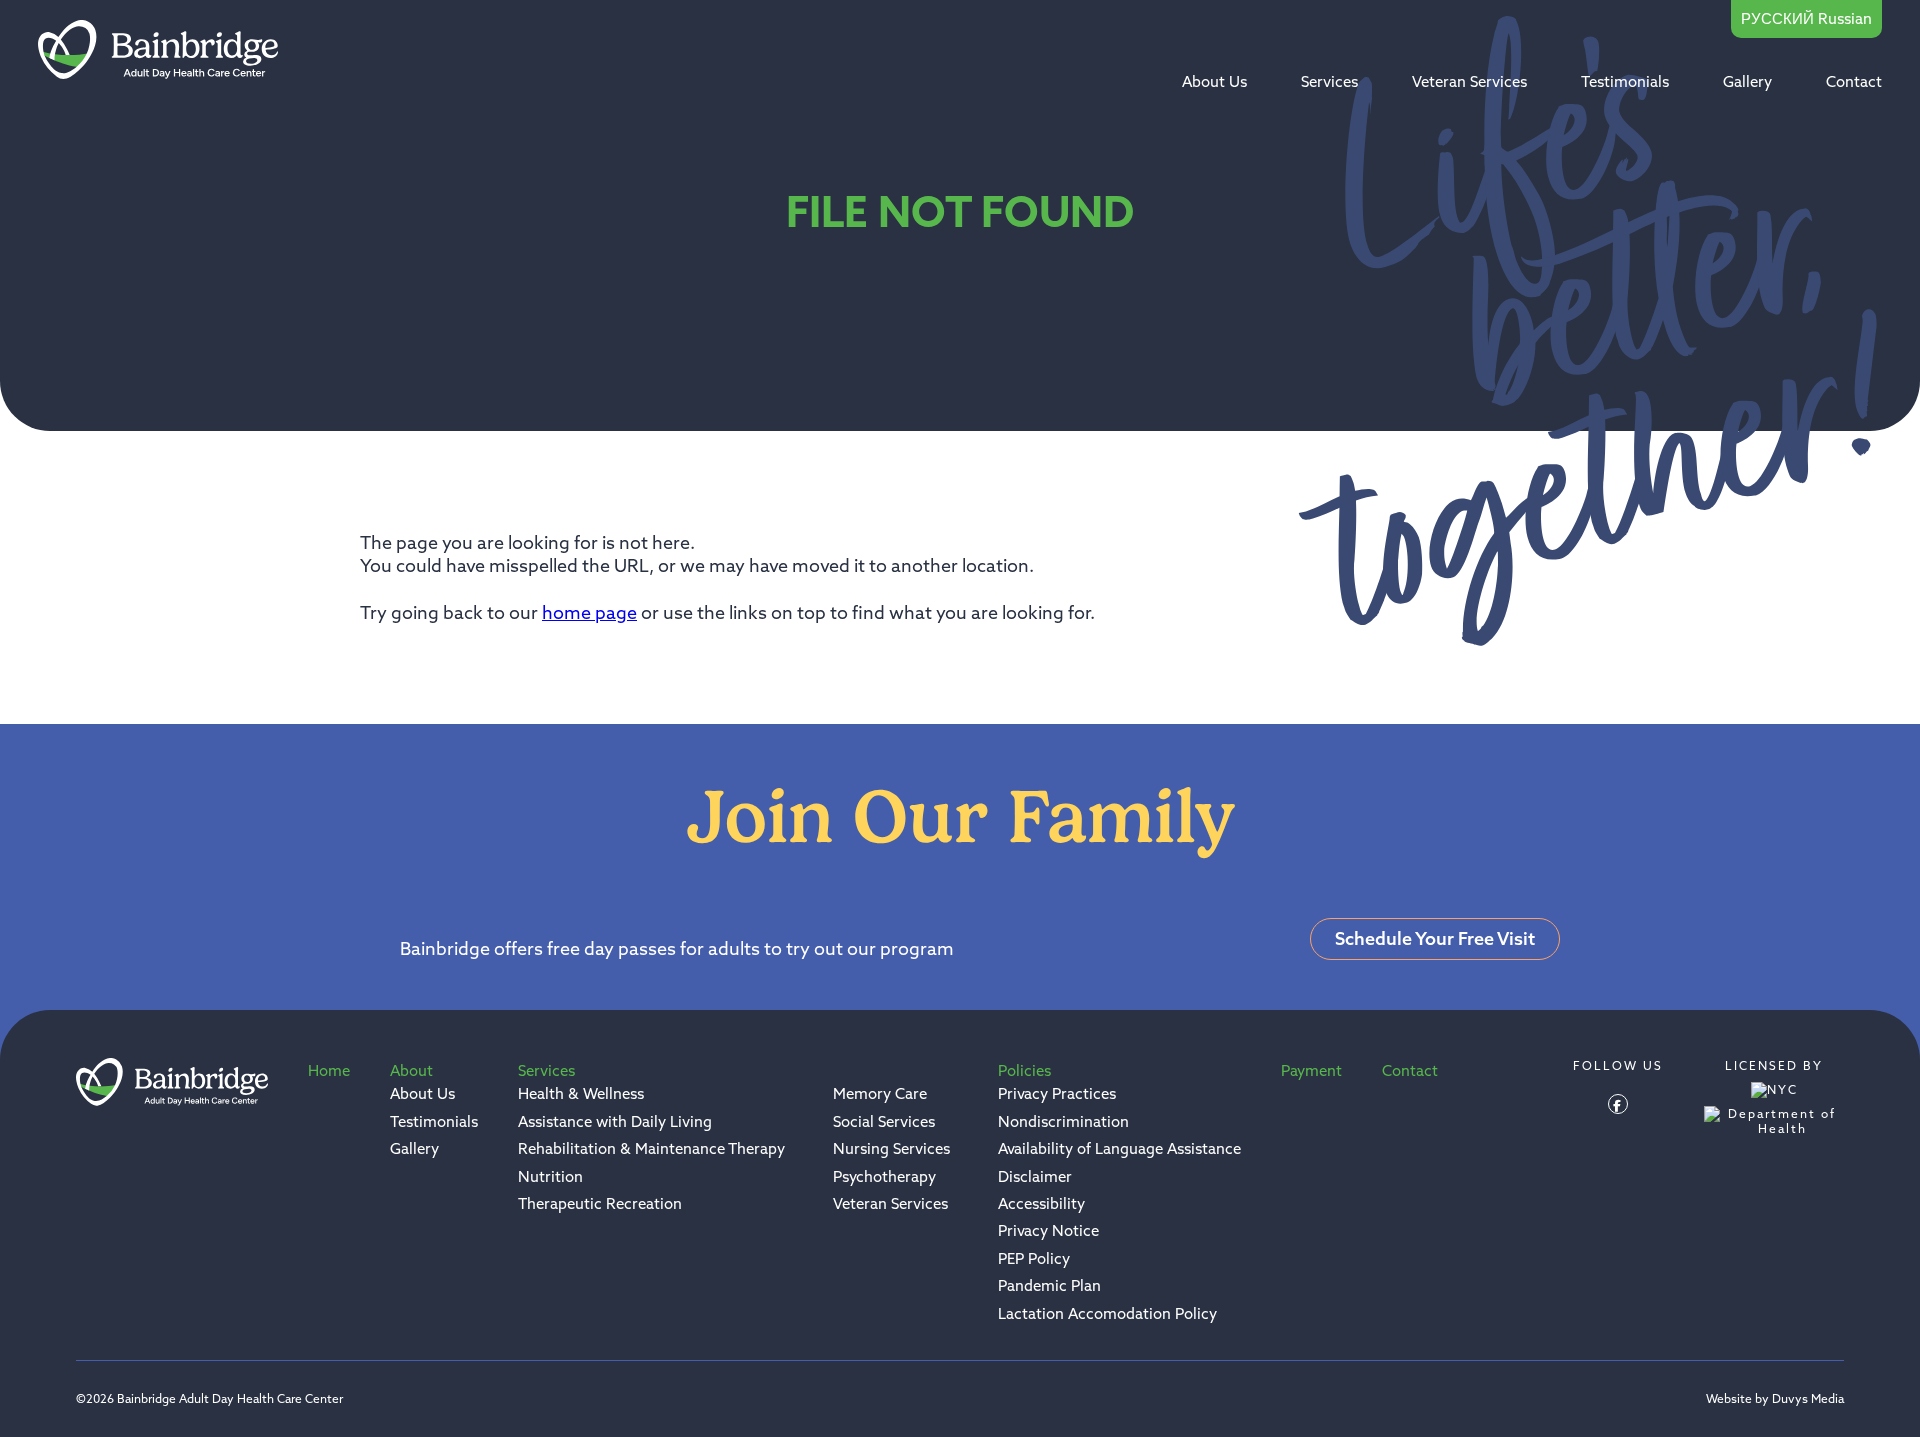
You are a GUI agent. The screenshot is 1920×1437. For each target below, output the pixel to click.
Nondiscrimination (1063, 1121)
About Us (1214, 81)
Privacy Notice (1048, 1230)
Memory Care (880, 1093)
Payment (1311, 1070)
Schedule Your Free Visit (1435, 938)
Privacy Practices (1057, 1093)
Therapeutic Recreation (600, 1203)
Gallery (1747, 81)
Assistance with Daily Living (615, 1121)
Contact (1854, 81)
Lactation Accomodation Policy (1107, 1313)
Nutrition (550, 1176)
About (411, 1070)
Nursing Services (891, 1148)
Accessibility (1041, 1203)
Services (1329, 81)
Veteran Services (1469, 81)
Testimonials (1625, 81)
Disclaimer (1035, 1176)
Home (329, 1070)
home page (589, 612)
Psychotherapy (884, 1176)
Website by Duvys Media (1775, 1399)
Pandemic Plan (1049, 1285)
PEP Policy (1034, 1258)
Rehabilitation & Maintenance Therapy (651, 1148)
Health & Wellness (581, 1093)
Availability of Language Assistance (1119, 1148)
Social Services (884, 1121)
